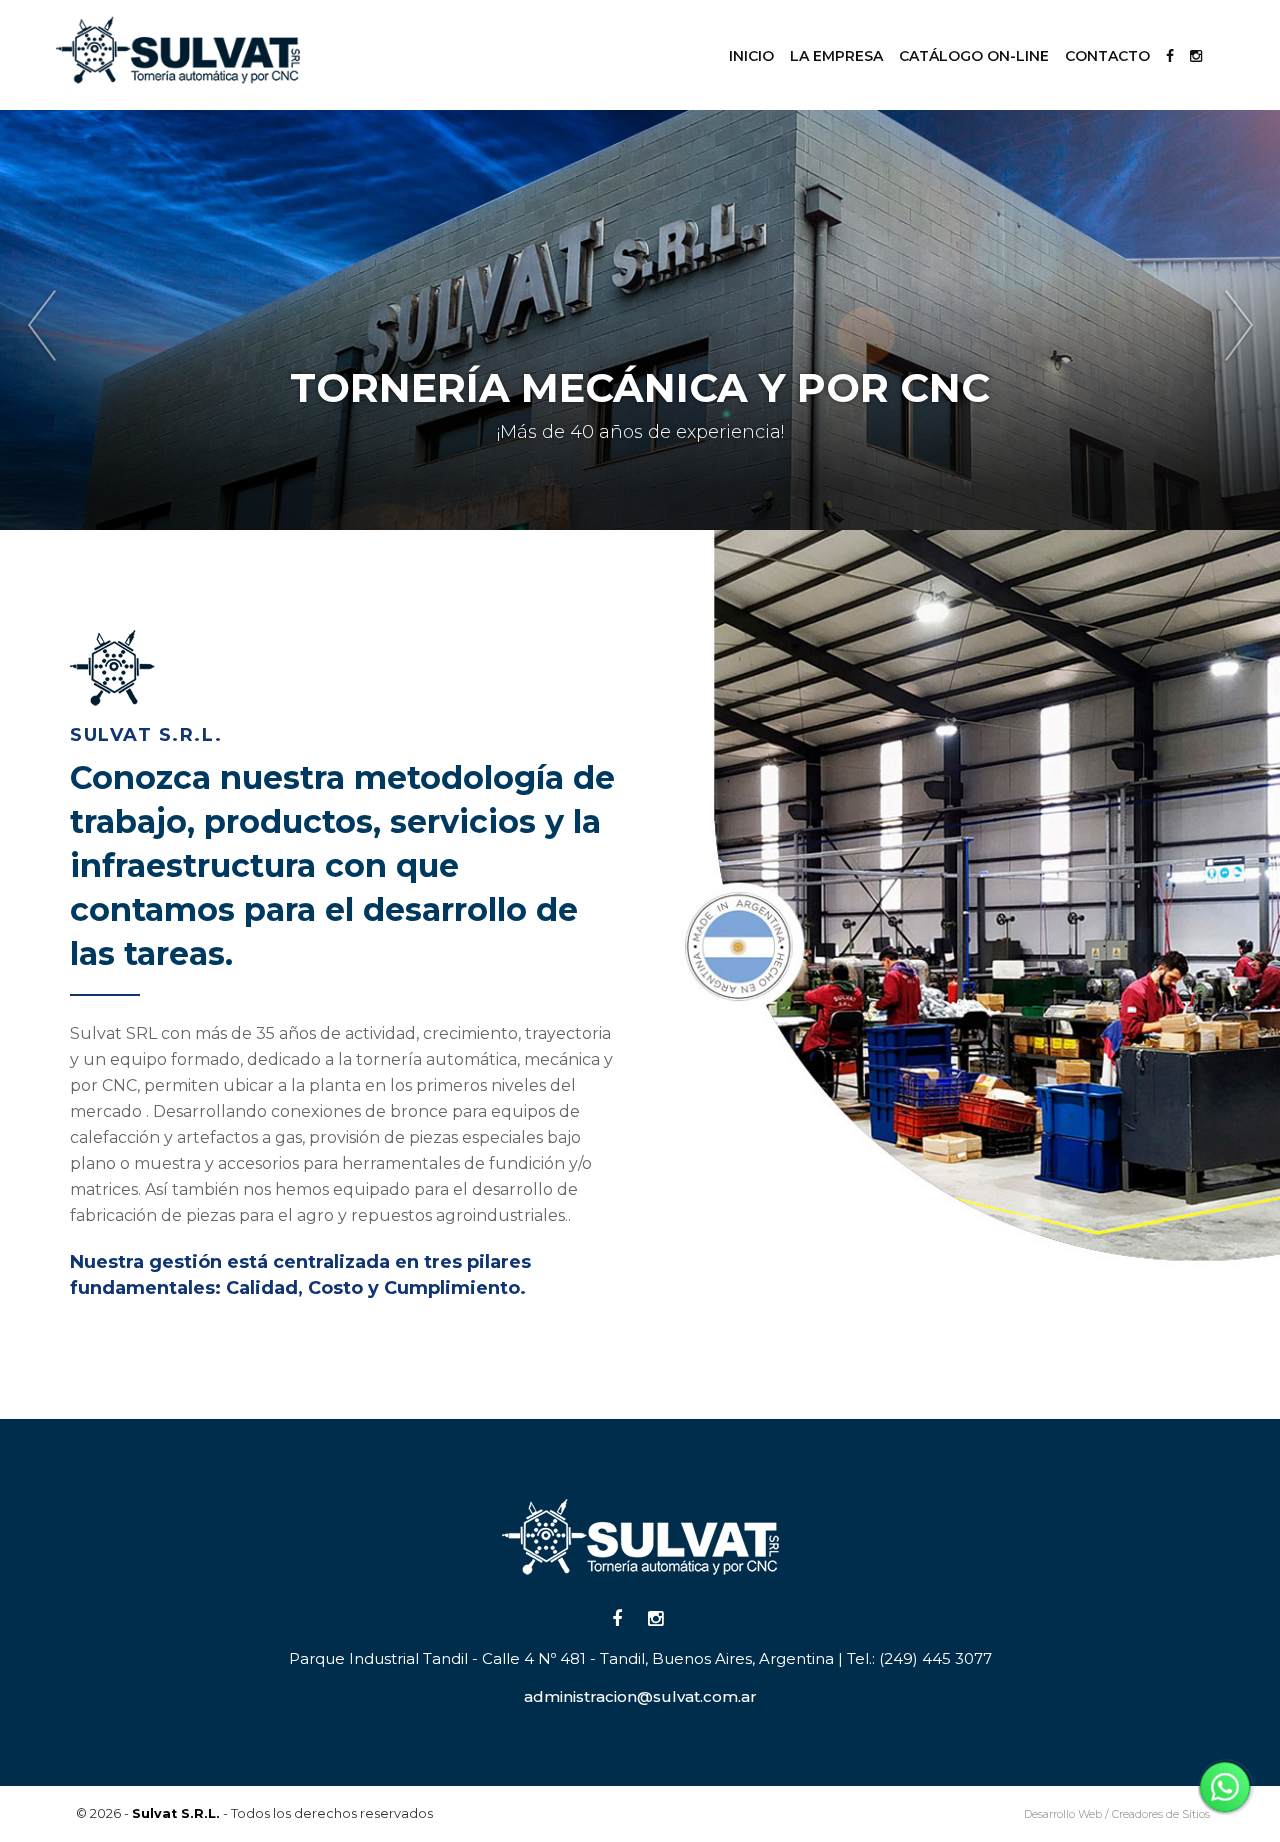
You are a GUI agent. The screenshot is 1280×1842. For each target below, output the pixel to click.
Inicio (751, 56)
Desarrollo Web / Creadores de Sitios (1117, 1814)
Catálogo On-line (974, 56)
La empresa (836, 56)
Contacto (1107, 56)
